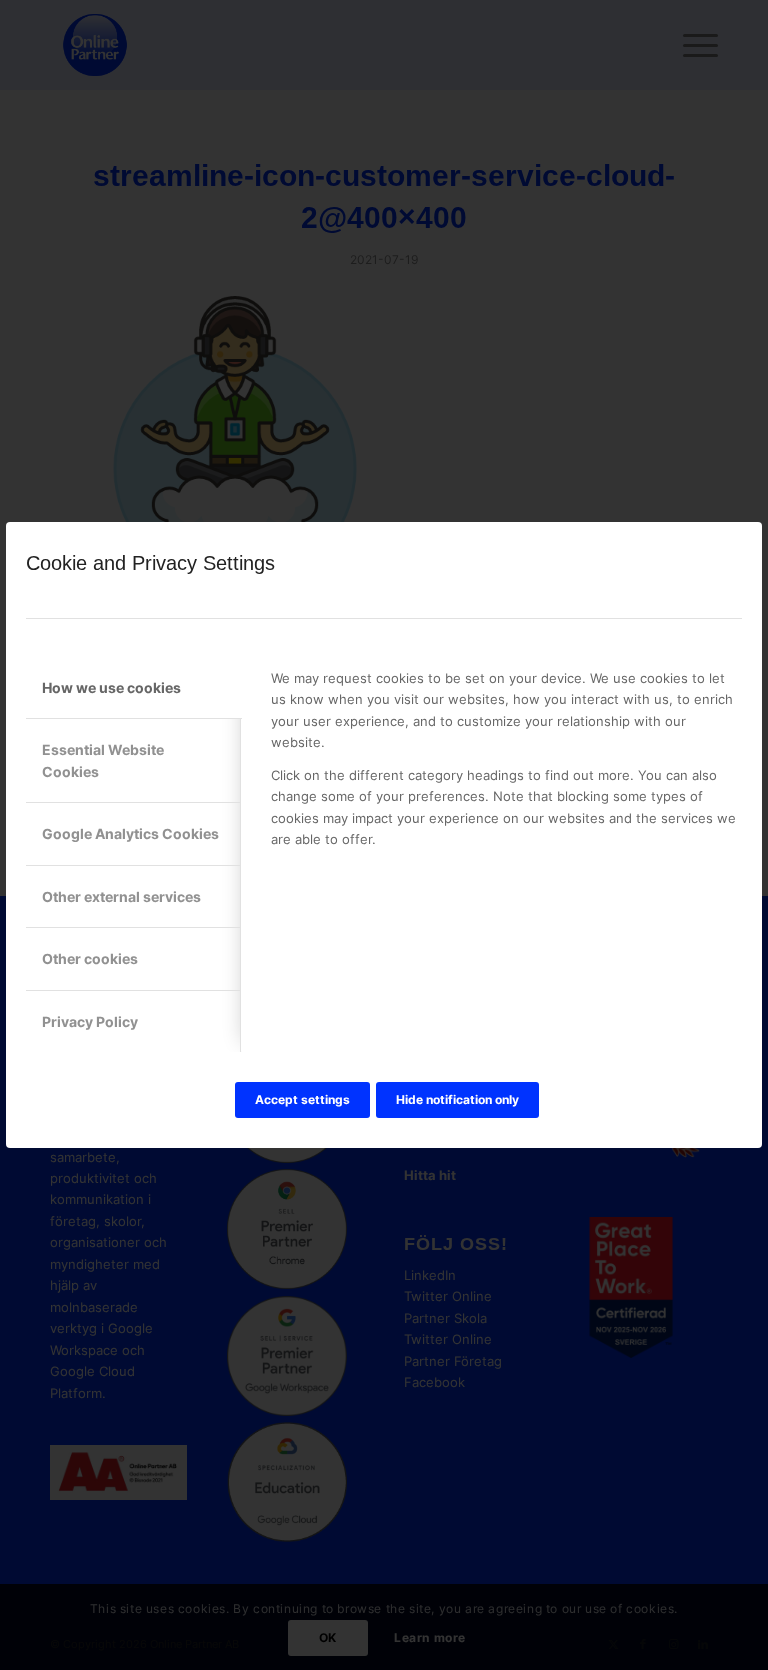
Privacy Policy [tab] (90, 1021)
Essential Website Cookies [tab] (103, 760)
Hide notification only (457, 1099)
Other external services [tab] (121, 896)
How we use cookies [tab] (111, 687)
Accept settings (302, 1099)
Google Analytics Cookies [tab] (130, 833)
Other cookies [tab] (90, 958)
